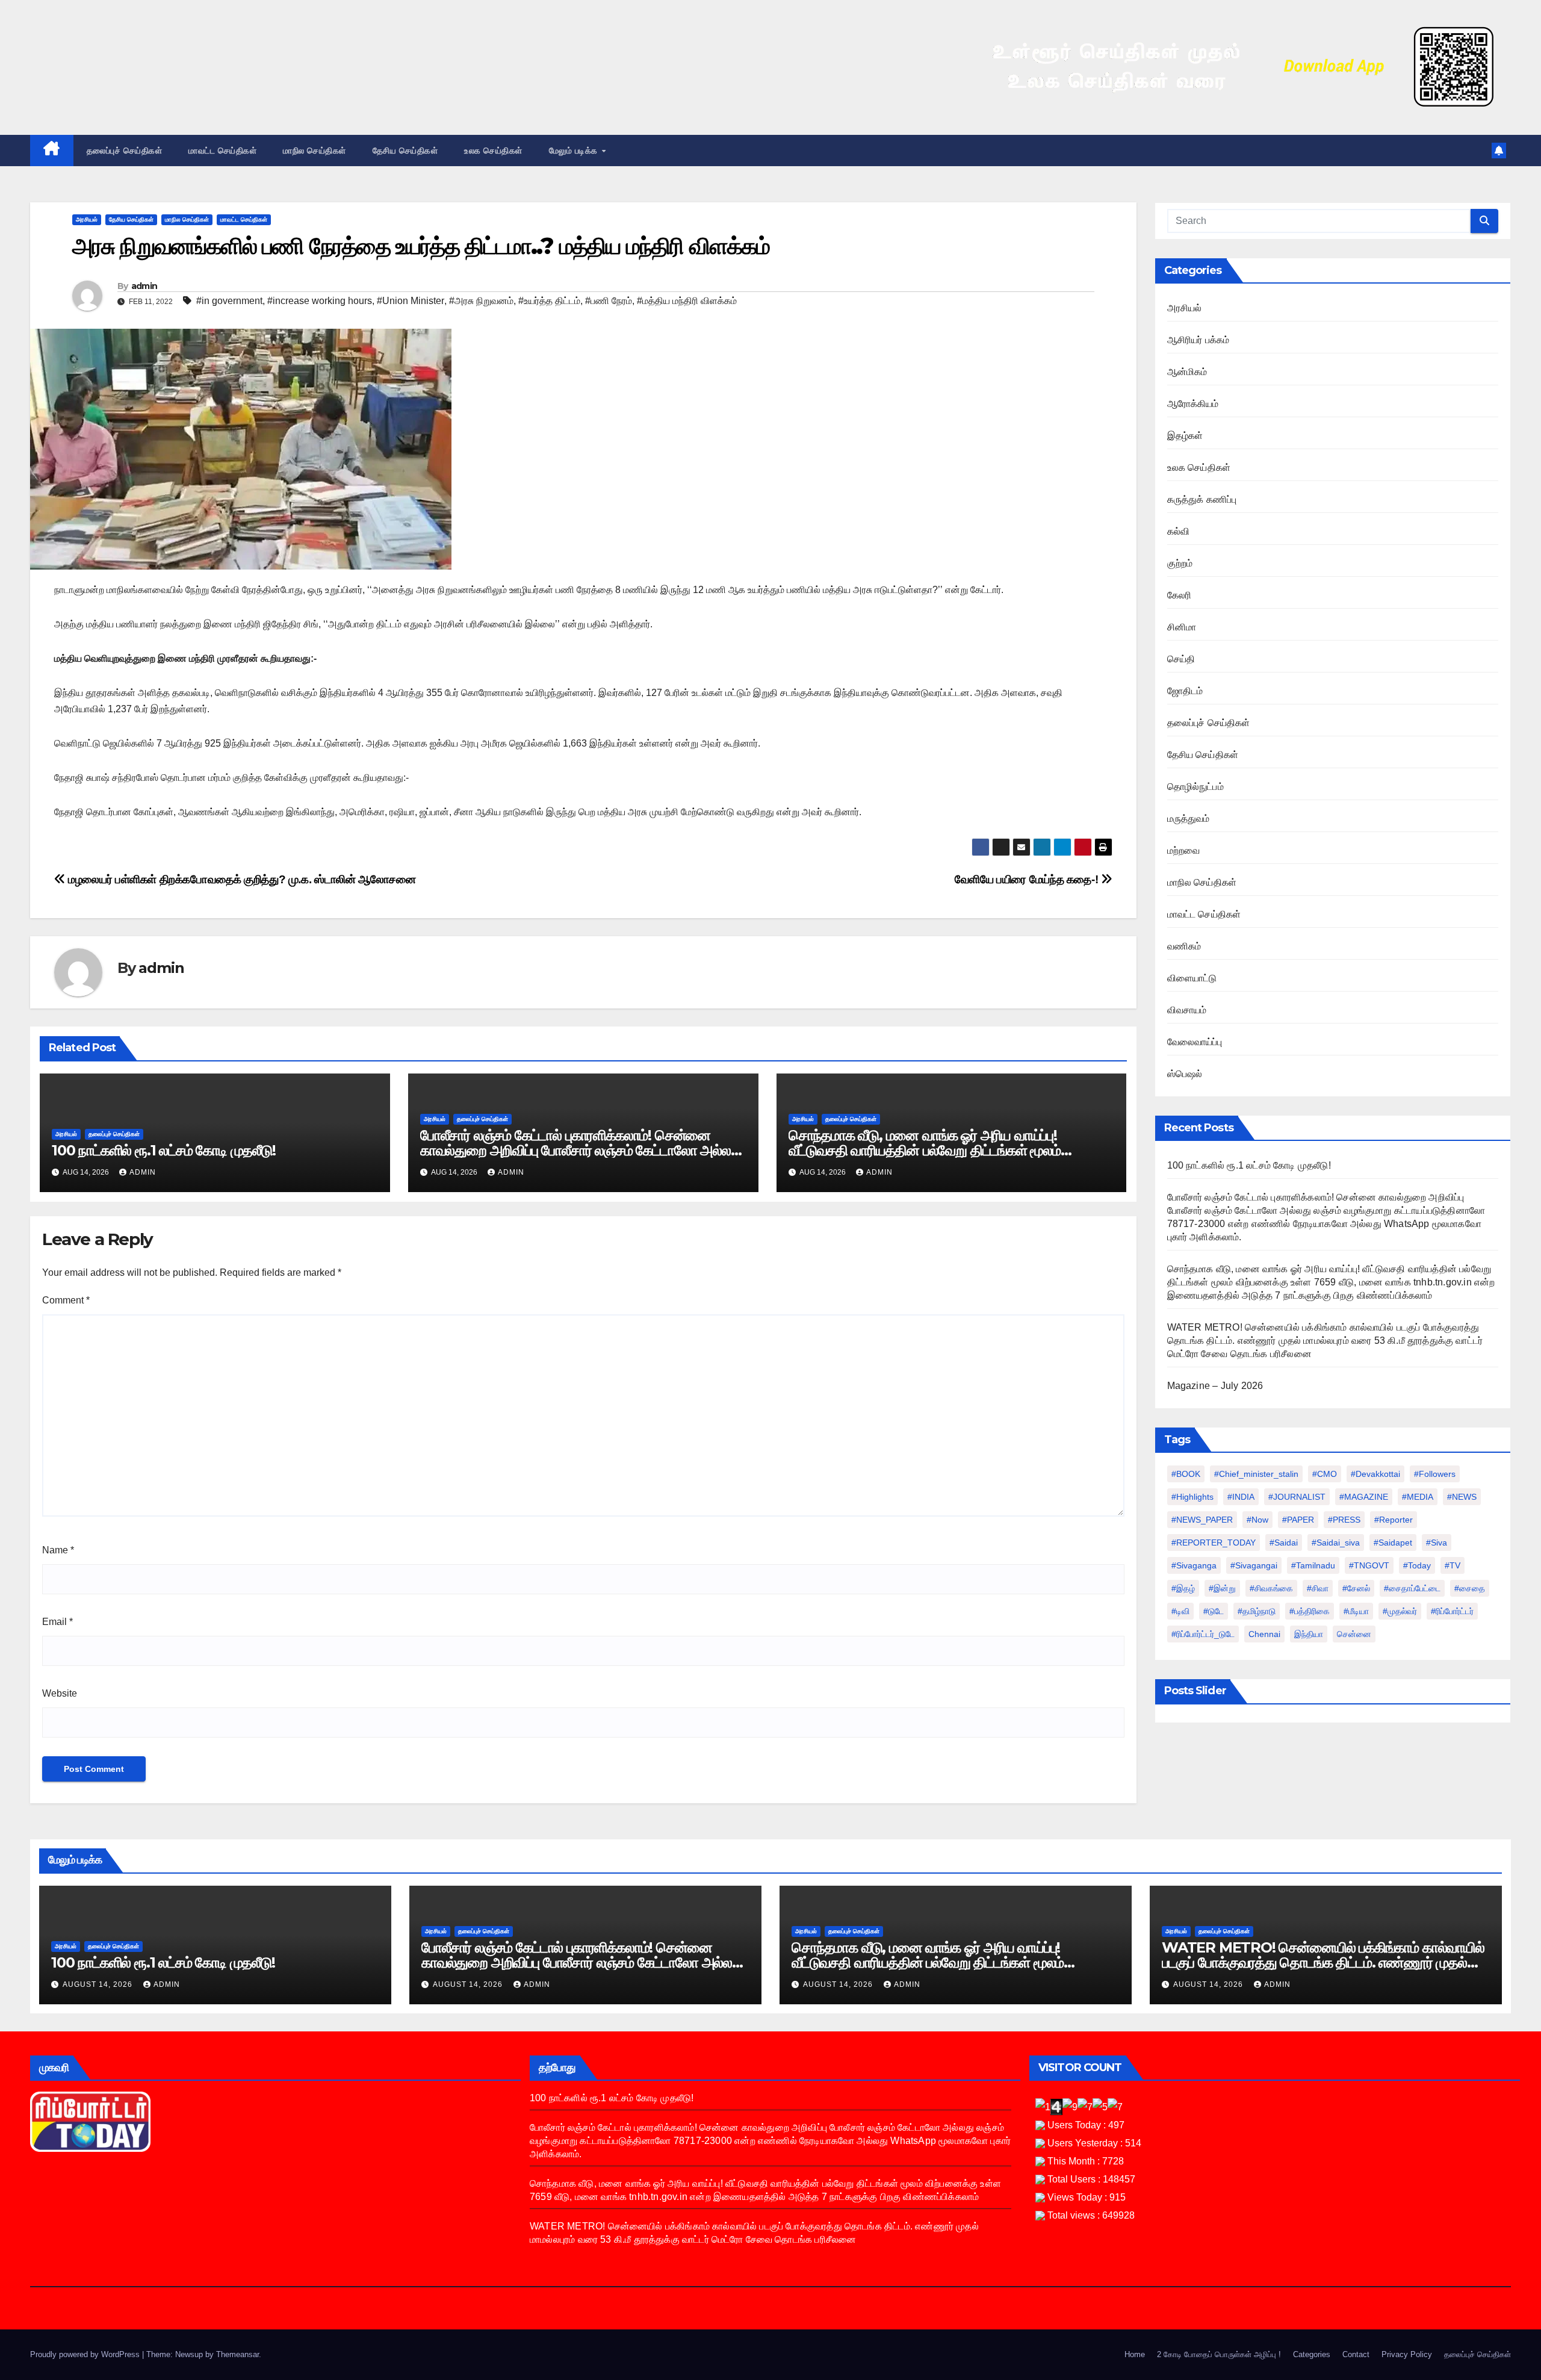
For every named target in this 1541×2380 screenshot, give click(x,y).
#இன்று (1222, 1588)
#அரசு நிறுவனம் (481, 301)
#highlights (1192, 1497)
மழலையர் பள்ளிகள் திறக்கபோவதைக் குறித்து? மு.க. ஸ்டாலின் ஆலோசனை (241, 879)
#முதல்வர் (1400, 1611)
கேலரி (1180, 595)
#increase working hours (320, 301)
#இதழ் (1183, 1588)
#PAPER (1298, 1520)
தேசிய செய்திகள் (405, 151)
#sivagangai (1254, 1565)
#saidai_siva (1336, 1543)
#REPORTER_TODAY (1214, 1543)
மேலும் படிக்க (575, 151)
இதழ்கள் (1185, 436)
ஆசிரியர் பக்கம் (1198, 340)
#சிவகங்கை (1271, 1588)
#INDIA (1241, 1497)
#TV (1453, 1565)
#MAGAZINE (1364, 1497)
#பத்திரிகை (1310, 1611)
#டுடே (1214, 1611)
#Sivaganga (1194, 1565)
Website (60, 1693)
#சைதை (1470, 1588)
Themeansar (237, 2354)
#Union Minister (411, 301)
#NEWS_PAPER (1202, 1520)
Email (57, 1622)
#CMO (1325, 1474)
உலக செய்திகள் (493, 151)
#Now (1257, 1520)
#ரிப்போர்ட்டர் (1452, 1611)
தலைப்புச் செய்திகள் (125, 151)
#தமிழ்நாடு (1257, 1611)
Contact (1356, 2354)
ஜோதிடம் (1185, 691)
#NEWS (1462, 1497)
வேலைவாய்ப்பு (1195, 1042)
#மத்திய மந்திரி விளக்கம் (687, 301)
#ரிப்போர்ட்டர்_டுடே (1203, 1634)
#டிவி (1180, 1611)
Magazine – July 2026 (1215, 1386)
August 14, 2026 (99, 1984)
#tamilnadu (1313, 1565)
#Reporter (1394, 1520)
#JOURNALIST (1297, 1497)
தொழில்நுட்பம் (1195, 787)
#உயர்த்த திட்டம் (549, 301)
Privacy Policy (1407, 2354)
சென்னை (1354, 1634)
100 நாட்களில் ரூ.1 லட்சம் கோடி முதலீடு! (164, 1150)
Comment (66, 1300)
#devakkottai (1375, 1474)
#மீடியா (1356, 1611)
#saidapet (1393, 1543)
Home (1135, 2354)
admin (144, 286)
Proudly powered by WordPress (86, 2354)
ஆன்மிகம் (1187, 372)
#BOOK (1186, 1474)
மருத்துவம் (1189, 819)
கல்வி (1179, 531)
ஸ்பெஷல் (1185, 1074)
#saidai (1284, 1543)
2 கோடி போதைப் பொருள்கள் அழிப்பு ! (1219, 2354)
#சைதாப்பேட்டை (1412, 1588)
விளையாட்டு (1192, 978)
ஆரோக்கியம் (1193, 404)
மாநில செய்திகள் (315, 151)
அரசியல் (87, 219)
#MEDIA (1418, 1497)
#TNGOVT (1369, 1565)
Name (58, 1550)
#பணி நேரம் (609, 301)
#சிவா (1318, 1588)
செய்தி (1181, 659)
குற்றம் (1180, 563)
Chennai (1264, 1634)
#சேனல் (1356, 1588)
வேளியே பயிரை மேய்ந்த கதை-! (1028, 879)
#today (1417, 1565)
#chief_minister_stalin (1256, 1474)
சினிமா (1182, 627)
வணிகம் (1184, 946)
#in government (229, 301)
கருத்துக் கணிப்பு (1202, 499)
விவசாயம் (1187, 1010)
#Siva (1437, 1543)
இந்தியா (1309, 1634)
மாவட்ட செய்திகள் (222, 151)
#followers (1435, 1474)
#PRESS (1344, 1520)
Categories (1312, 2354)
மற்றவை (1184, 850)
